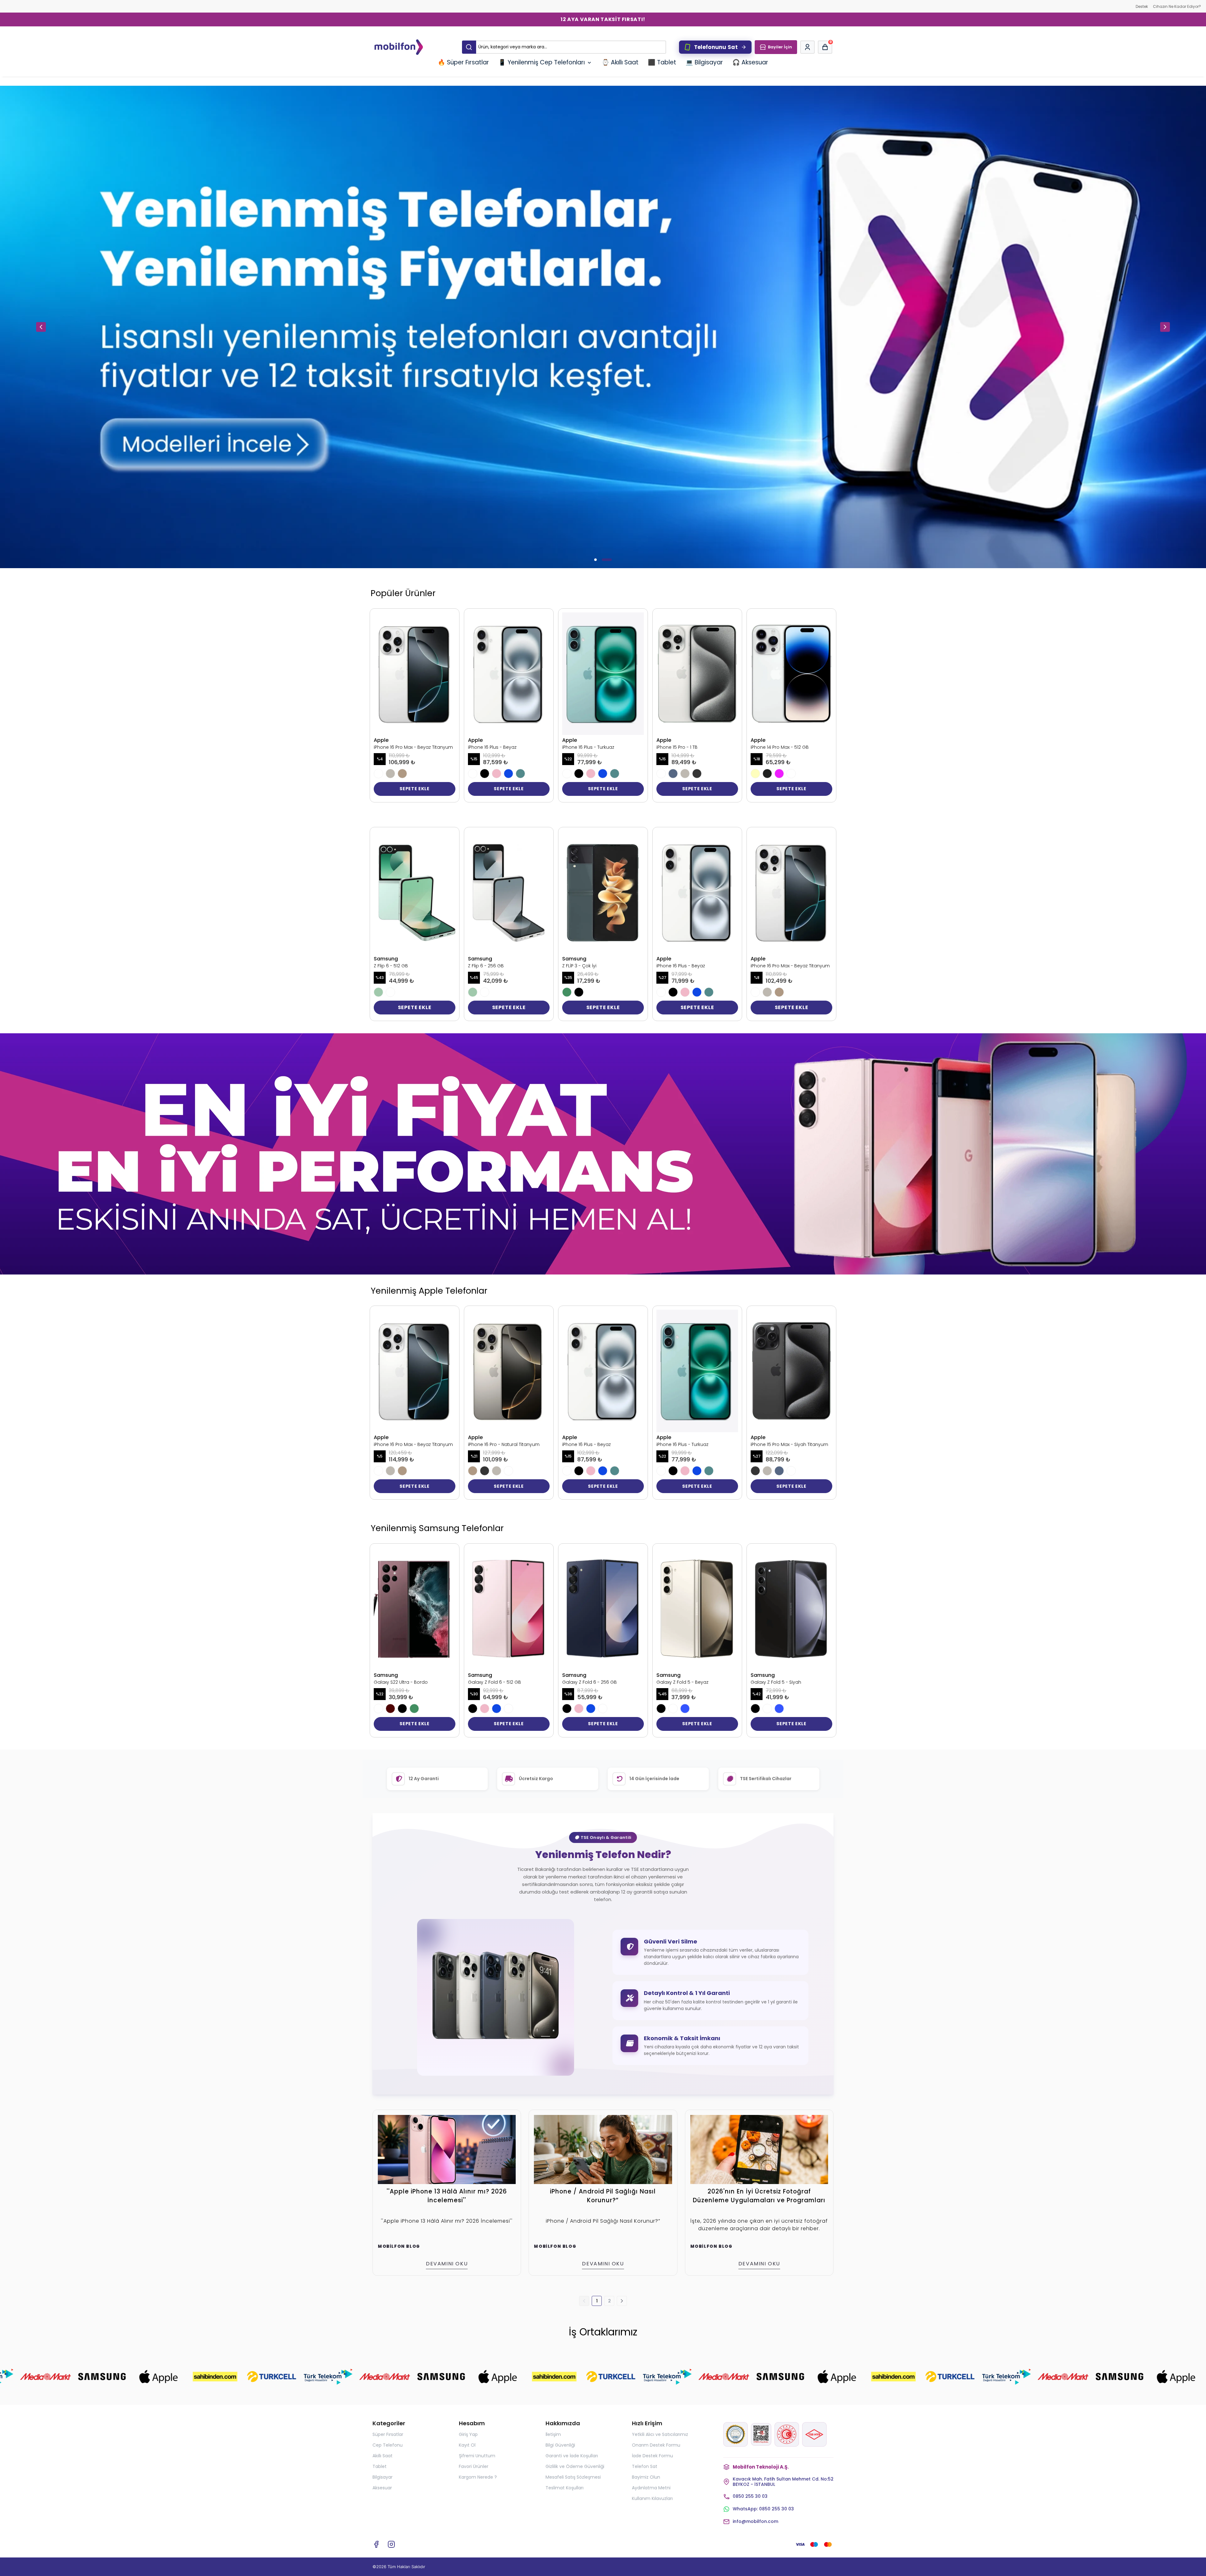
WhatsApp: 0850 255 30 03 (763, 2509)
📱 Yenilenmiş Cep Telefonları (542, 62)
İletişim (553, 2434)
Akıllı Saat (383, 2456)
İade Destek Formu (652, 2456)
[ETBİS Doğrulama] (761, 2434)
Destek (1142, 6)
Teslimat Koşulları (565, 2488)
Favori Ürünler (474, 2466)
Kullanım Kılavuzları (652, 2498)
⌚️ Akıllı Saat (620, 62)
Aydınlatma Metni (651, 2488)
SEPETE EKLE (415, 789)
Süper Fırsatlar (388, 2434)
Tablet (380, 2466)
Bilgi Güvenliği (560, 2445)
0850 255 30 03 (750, 2496)
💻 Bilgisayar (704, 62)
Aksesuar (382, 2488)
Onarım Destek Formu (656, 2445)
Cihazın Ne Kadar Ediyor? (1177, 6)
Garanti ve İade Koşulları (572, 2456)
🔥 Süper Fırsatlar (463, 62)
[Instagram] (391, 2544)
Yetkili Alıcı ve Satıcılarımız (660, 2434)
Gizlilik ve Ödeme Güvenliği (575, 2466)
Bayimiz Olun (646, 2477)
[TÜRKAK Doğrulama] (736, 2434)
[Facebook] (376, 2544)
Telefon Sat (645, 2466)
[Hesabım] (807, 47)
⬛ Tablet (662, 62)
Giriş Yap (468, 2434)
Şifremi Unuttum (477, 2456)
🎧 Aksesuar (750, 62)
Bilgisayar (383, 2477)
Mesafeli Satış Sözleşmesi (573, 2477)
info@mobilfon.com (755, 2522)
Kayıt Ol (467, 2445)
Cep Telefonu (388, 2445)
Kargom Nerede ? (478, 2477)
